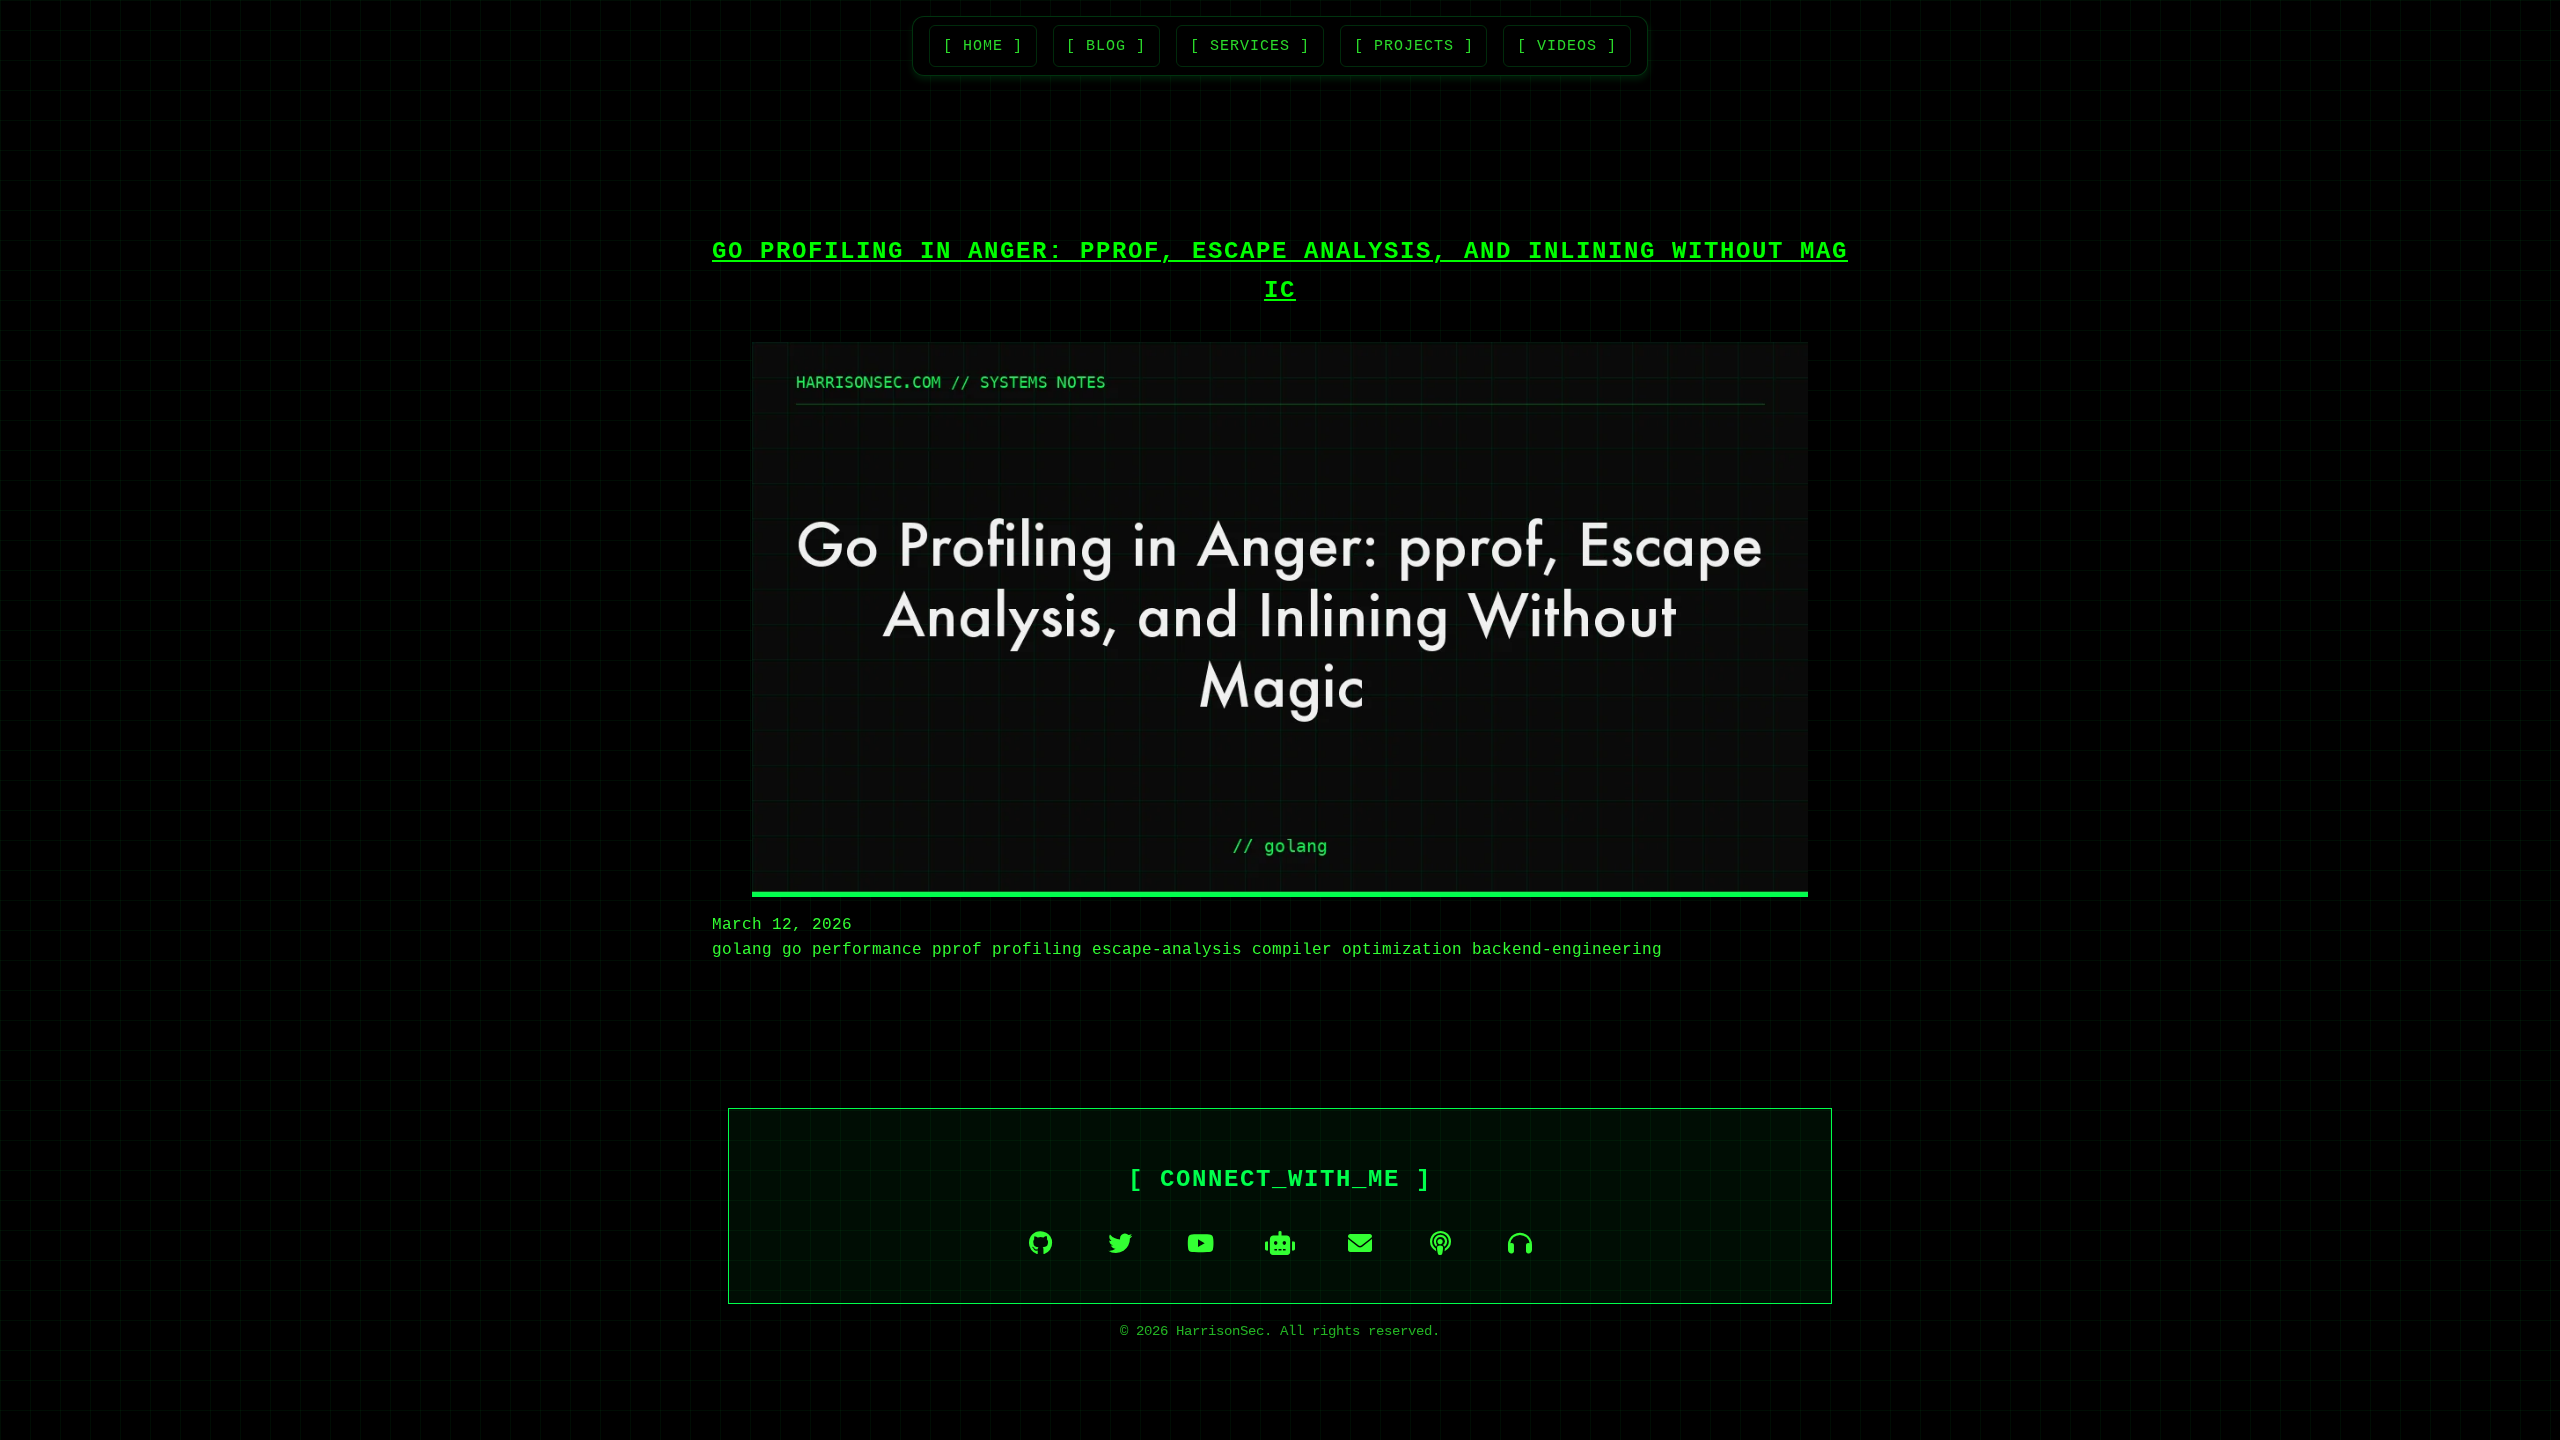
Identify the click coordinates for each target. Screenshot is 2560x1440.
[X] (1120, 1243)
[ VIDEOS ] (1567, 46)
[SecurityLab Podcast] (1440, 1243)
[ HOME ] (983, 46)
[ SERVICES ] (1250, 46)
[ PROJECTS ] (1414, 46)
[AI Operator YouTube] (1280, 1243)
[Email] (1360, 1243)
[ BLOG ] (1106, 46)
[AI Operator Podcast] (1520, 1243)
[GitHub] (1040, 1243)
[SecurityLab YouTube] (1200, 1243)
